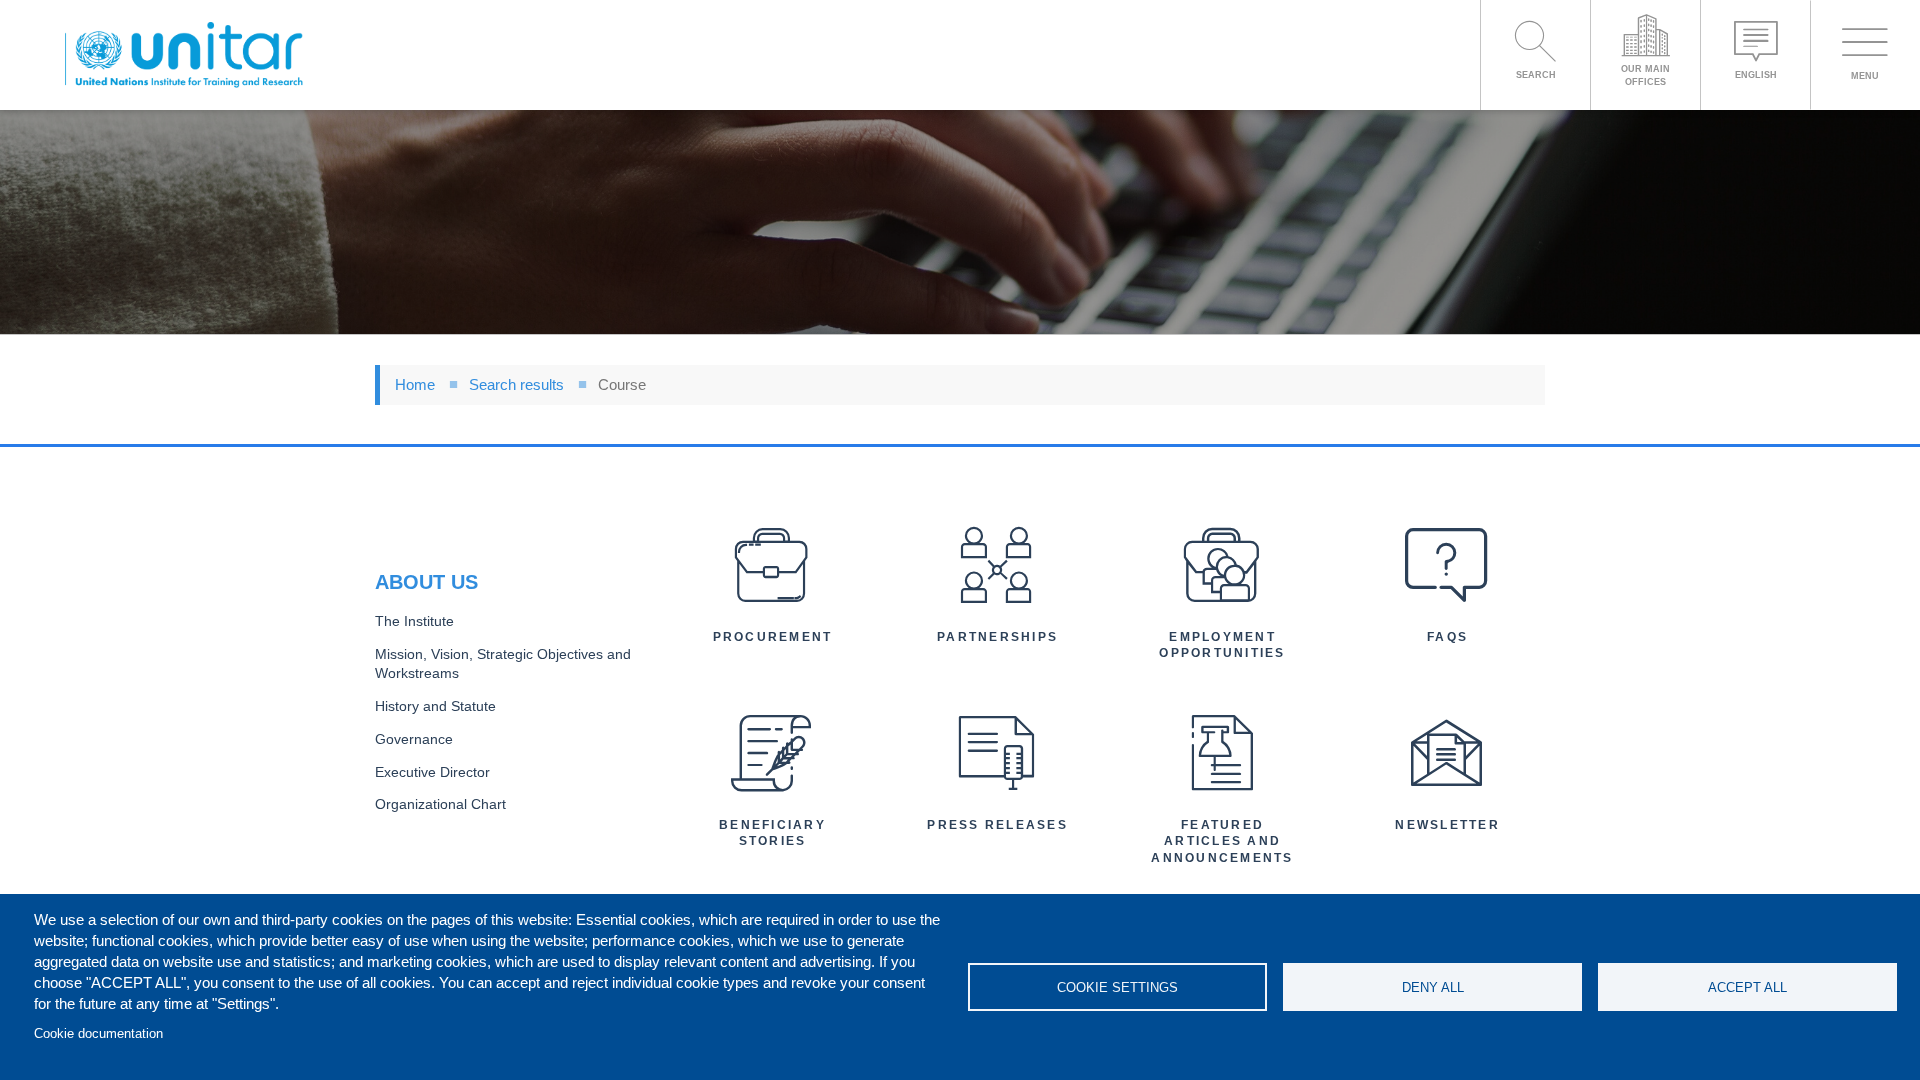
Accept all (1747, 987)
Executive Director (432, 772)
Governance (414, 739)
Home (415, 384)
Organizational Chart (440, 804)
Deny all (1433, 987)
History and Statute (435, 706)
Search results (516, 384)
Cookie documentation (98, 1033)
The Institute (414, 621)
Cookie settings (1117, 987)
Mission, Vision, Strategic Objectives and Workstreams (503, 664)
